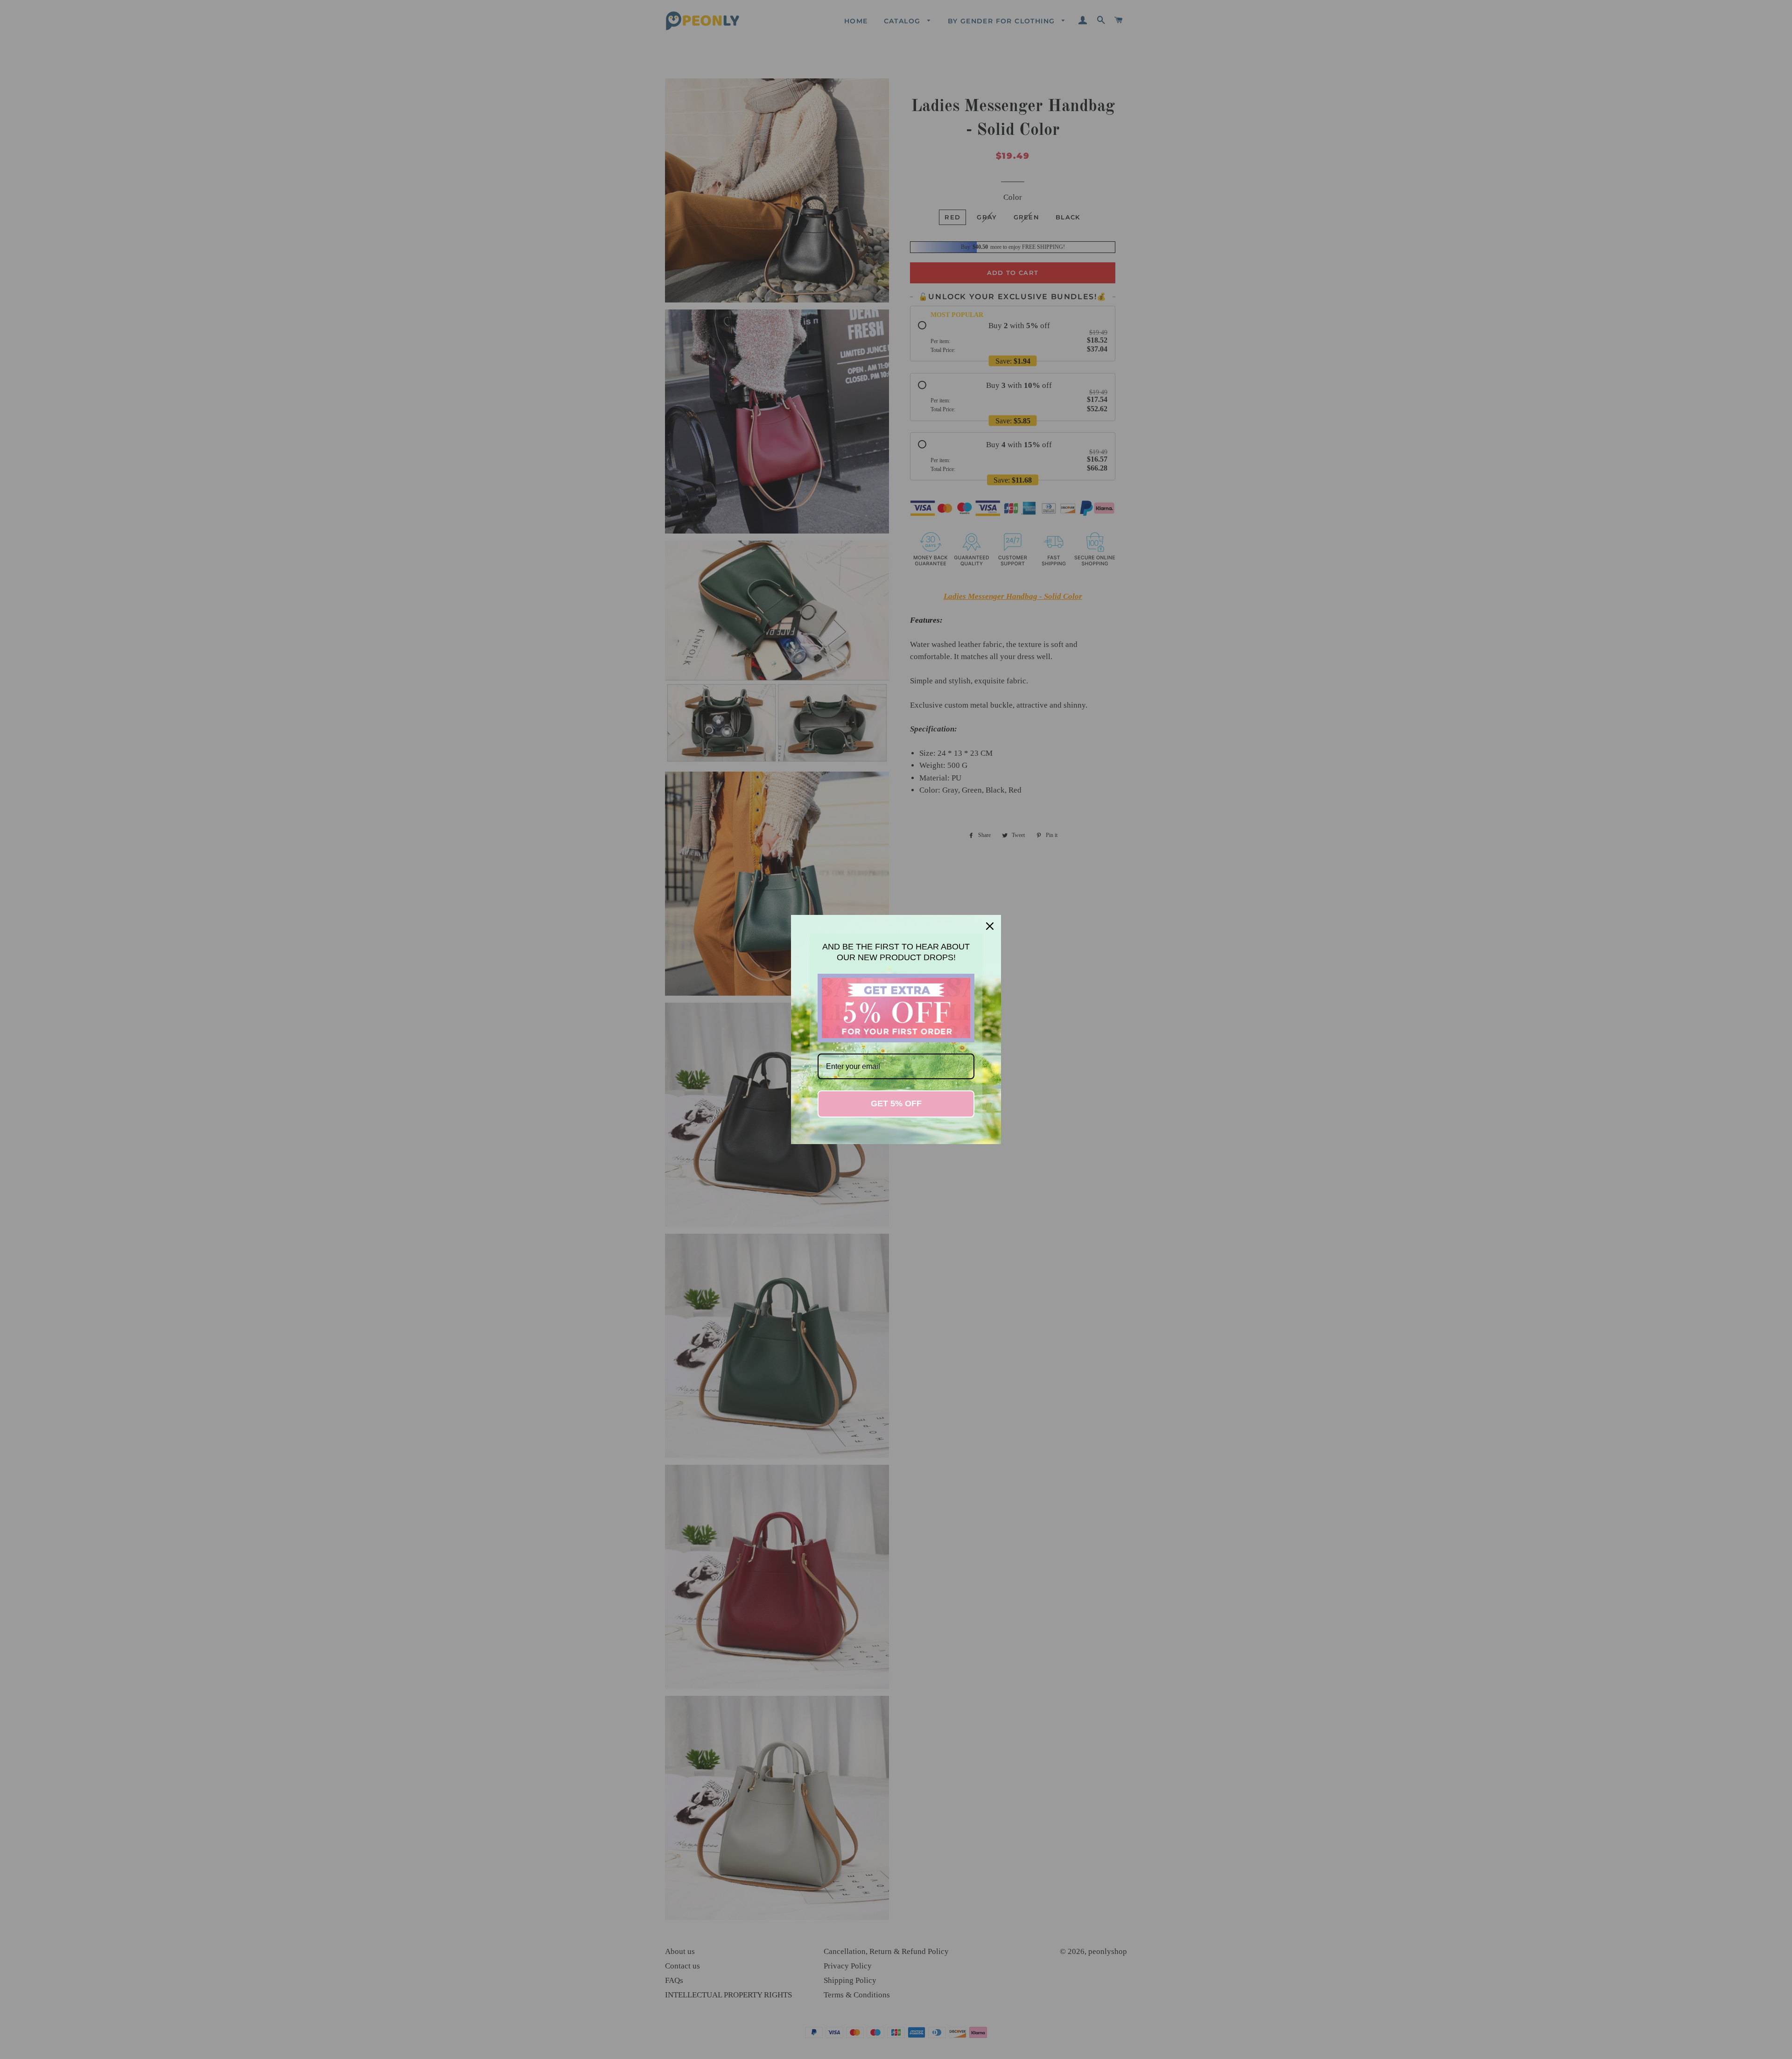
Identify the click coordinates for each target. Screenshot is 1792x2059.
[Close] (990, 926)
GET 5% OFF (896, 1103)
